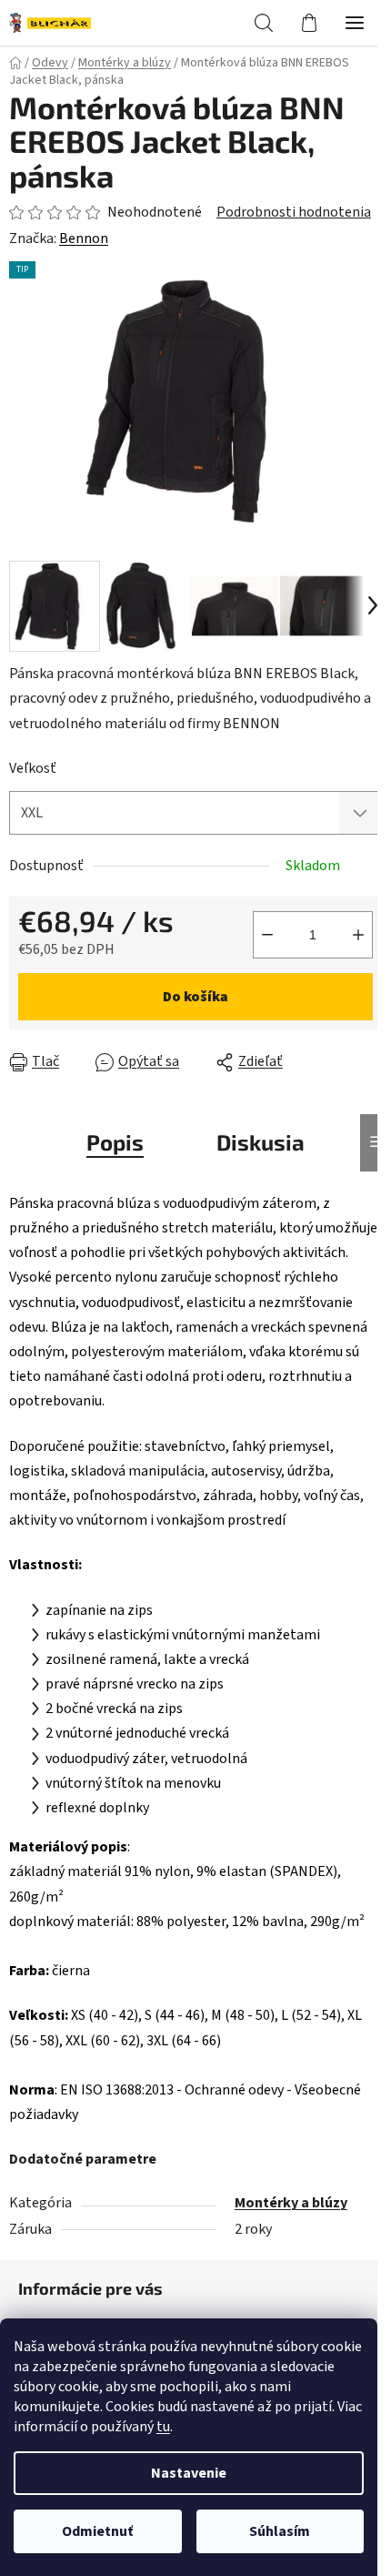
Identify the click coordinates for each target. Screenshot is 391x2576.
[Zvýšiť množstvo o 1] (358, 935)
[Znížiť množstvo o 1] (267, 935)
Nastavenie (189, 2473)
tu (163, 2427)
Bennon (84, 238)
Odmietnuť (97, 2531)
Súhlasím (280, 2531)
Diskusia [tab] (261, 1142)
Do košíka (195, 997)
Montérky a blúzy (291, 2203)
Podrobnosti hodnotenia (294, 212)
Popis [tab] (115, 1142)
